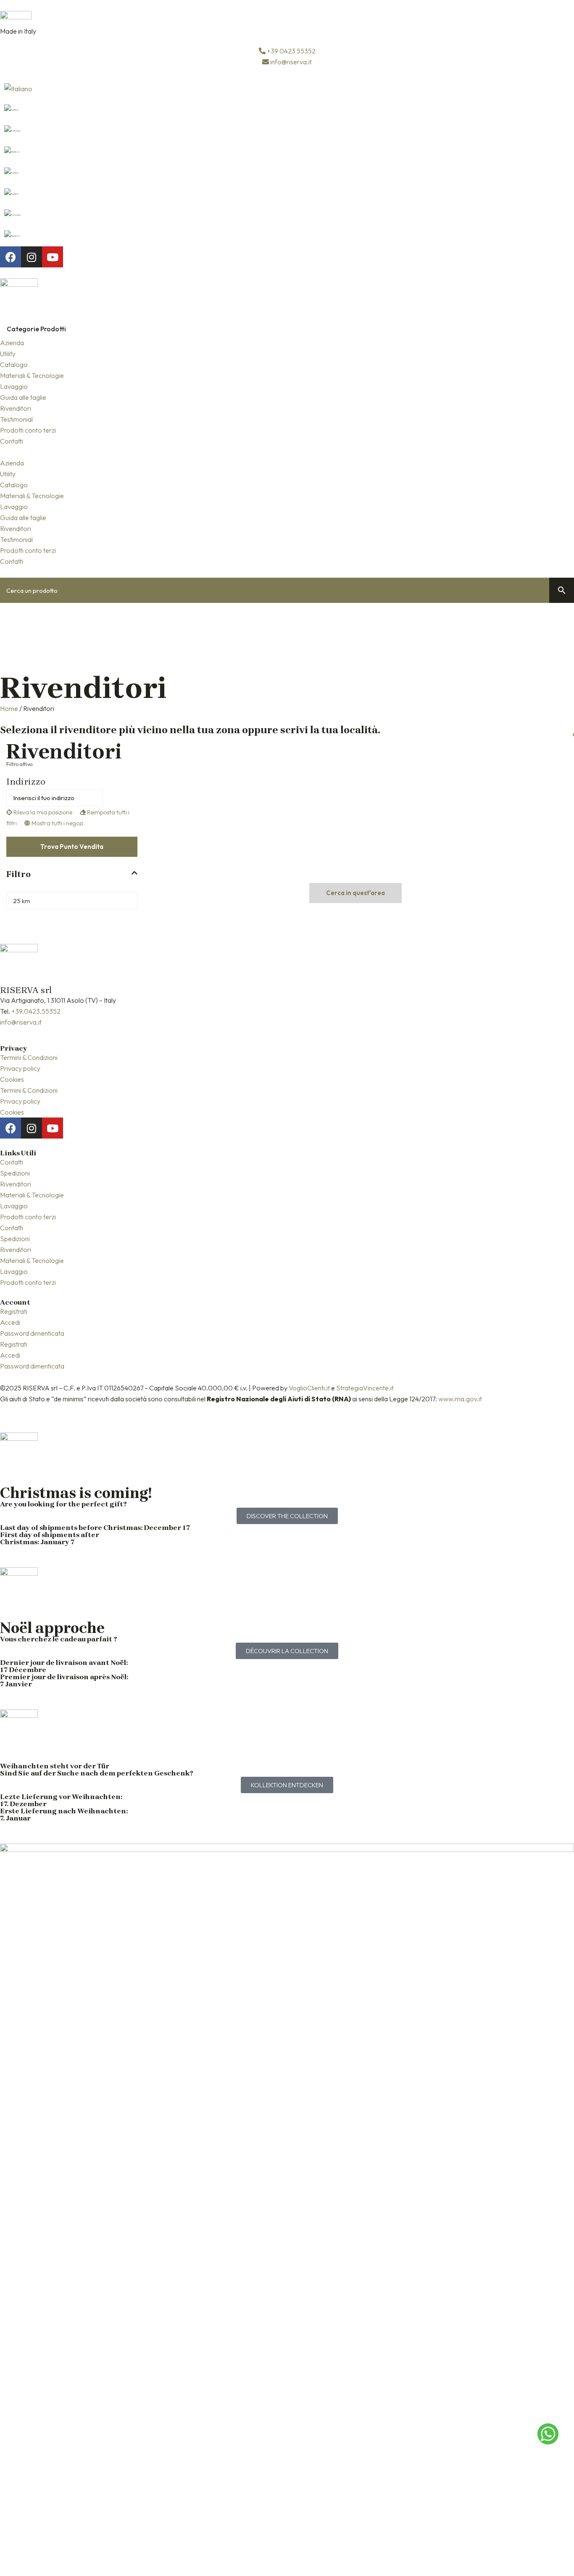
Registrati (14, 1311)
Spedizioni (15, 1173)
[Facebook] (11, 257)
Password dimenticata (32, 1333)
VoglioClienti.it (309, 1388)
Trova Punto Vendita (72, 847)
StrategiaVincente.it (365, 1388)
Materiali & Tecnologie (32, 375)
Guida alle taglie (23, 397)
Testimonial (16, 419)
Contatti (12, 441)
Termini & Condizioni (29, 1057)
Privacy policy (20, 1068)
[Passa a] (287, 89)
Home (9, 708)
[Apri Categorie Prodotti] (71, 329)
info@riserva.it (21, 1022)
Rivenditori (16, 408)
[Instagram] (32, 257)
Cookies (12, 1079)
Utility (8, 354)
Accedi (10, 1322)
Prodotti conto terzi (28, 430)
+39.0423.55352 (36, 1011)
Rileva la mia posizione (42, 812)
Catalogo (14, 365)
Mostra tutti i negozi (57, 823)
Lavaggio (14, 386)
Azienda (12, 343)
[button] (287, 452)
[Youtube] (53, 257)
